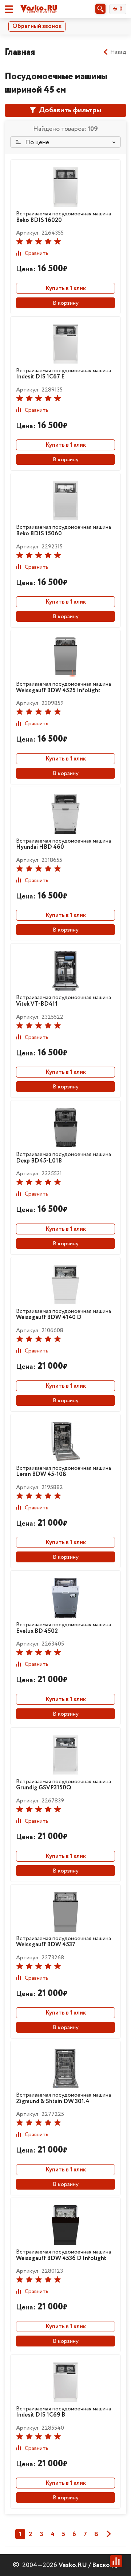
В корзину (66, 303)
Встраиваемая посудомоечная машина (63, 217)
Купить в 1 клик (66, 289)
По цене (36, 142)
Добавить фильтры (69, 110)
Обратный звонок (37, 26)
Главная (20, 52)
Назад (118, 52)
